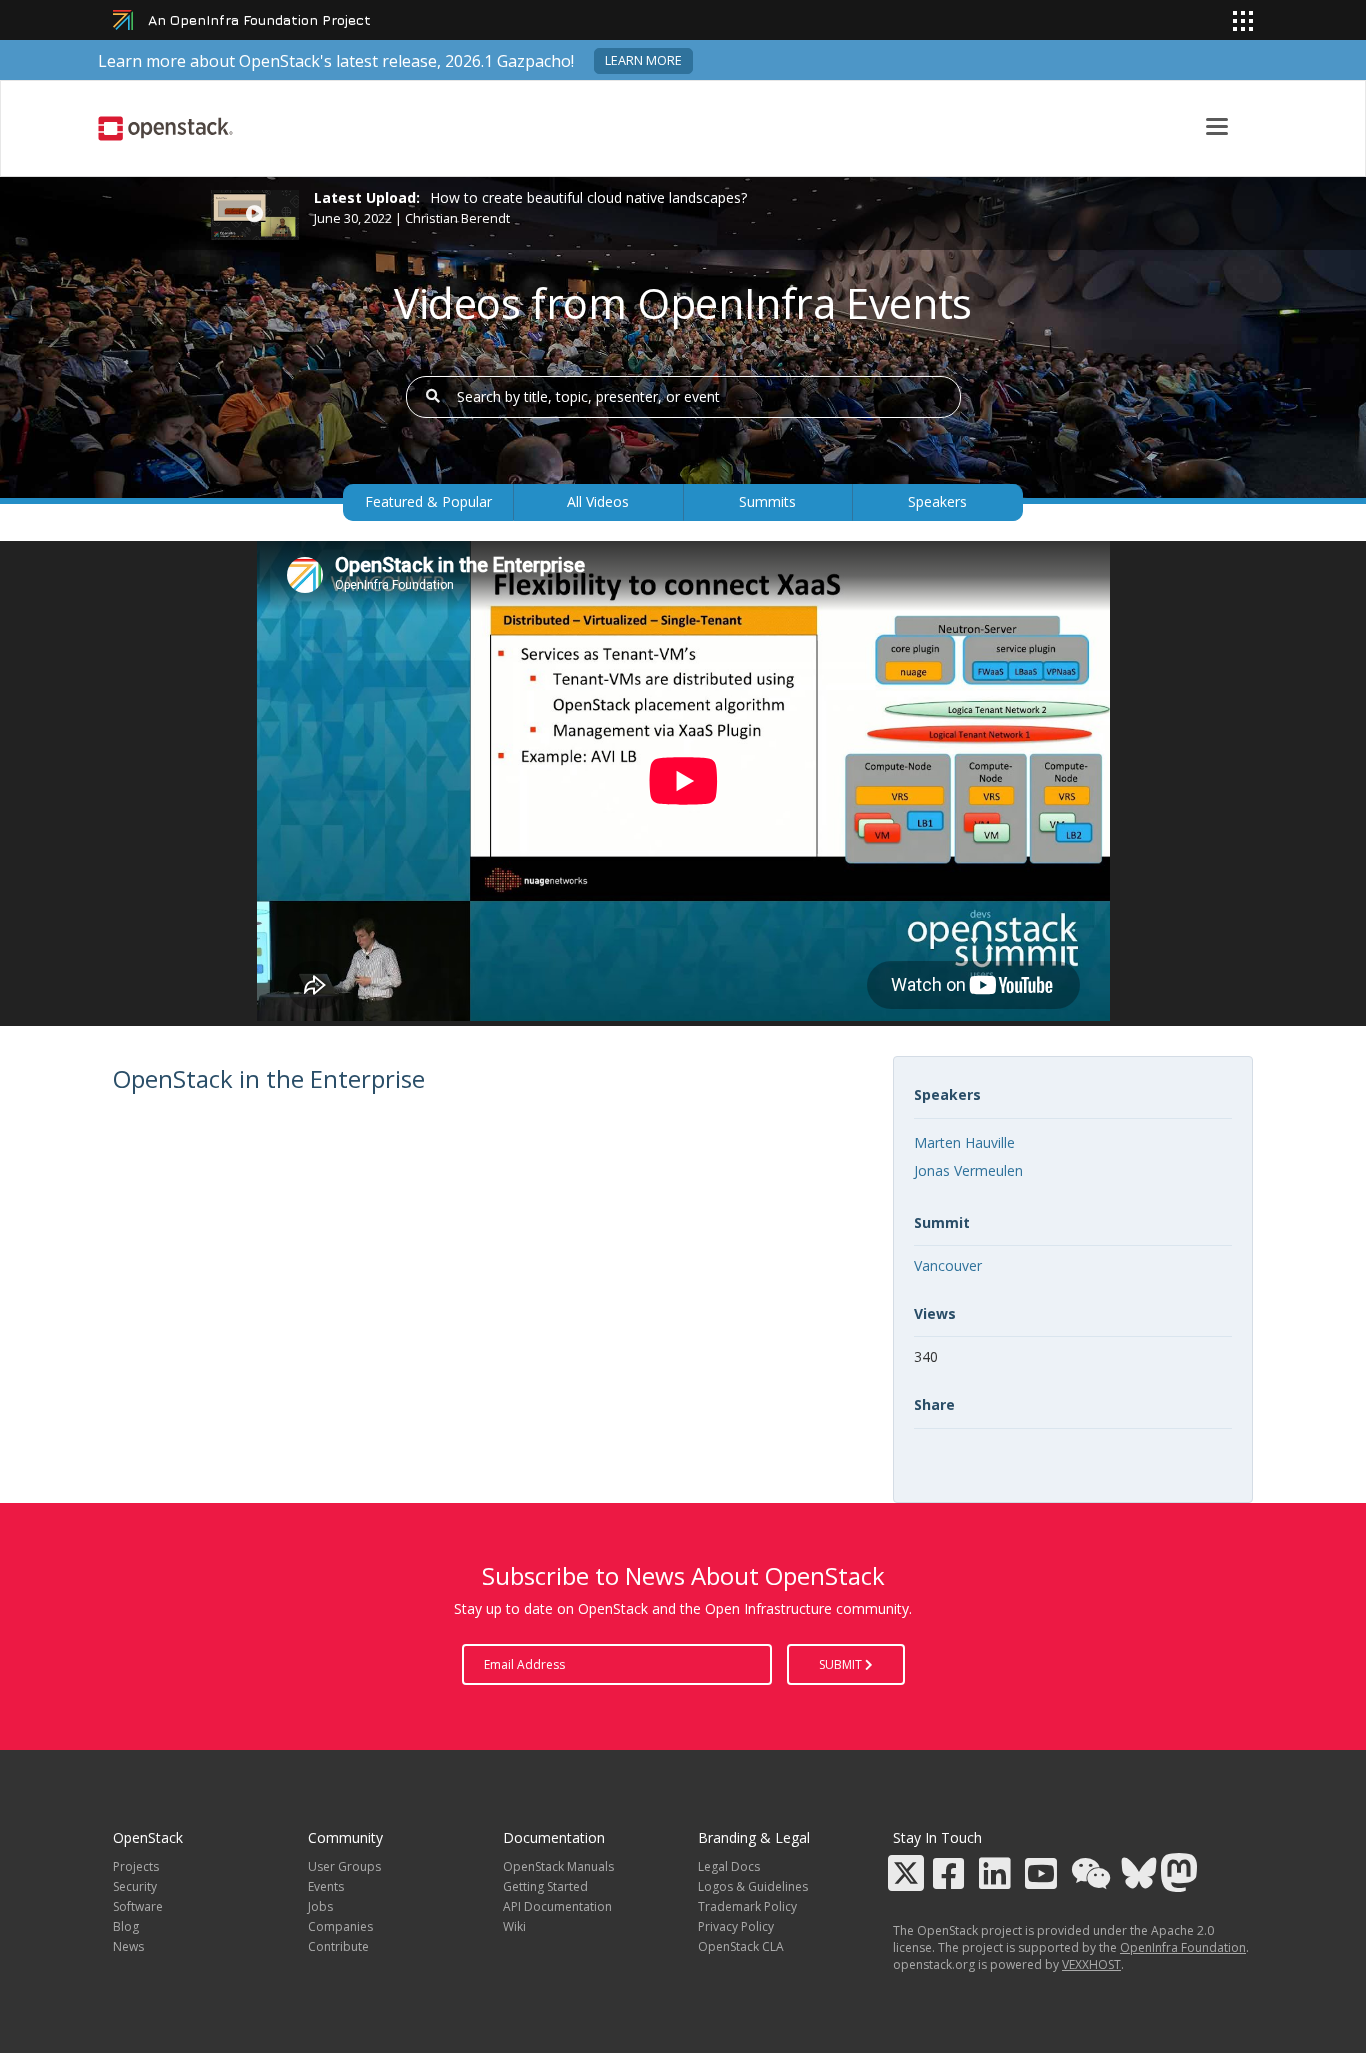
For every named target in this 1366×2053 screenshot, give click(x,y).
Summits (767, 501)
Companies (340, 1926)
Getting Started (545, 1886)
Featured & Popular (428, 501)
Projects (136, 1866)
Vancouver (948, 1265)
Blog (126, 1926)
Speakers (937, 501)
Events (326, 1886)
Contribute (338, 1946)
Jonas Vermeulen (968, 1170)
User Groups (344, 1866)
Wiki (514, 1926)
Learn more (643, 60)
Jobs (320, 1906)
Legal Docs (729, 1866)
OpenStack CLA (741, 1946)
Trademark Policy (747, 1906)
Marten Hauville (964, 1142)
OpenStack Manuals (558, 1866)
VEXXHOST (1091, 1964)
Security (135, 1886)
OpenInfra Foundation (1183, 1947)
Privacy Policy (736, 1926)
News (128, 1946)
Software (138, 1906)
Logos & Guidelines (753, 1886)
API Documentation (557, 1906)
